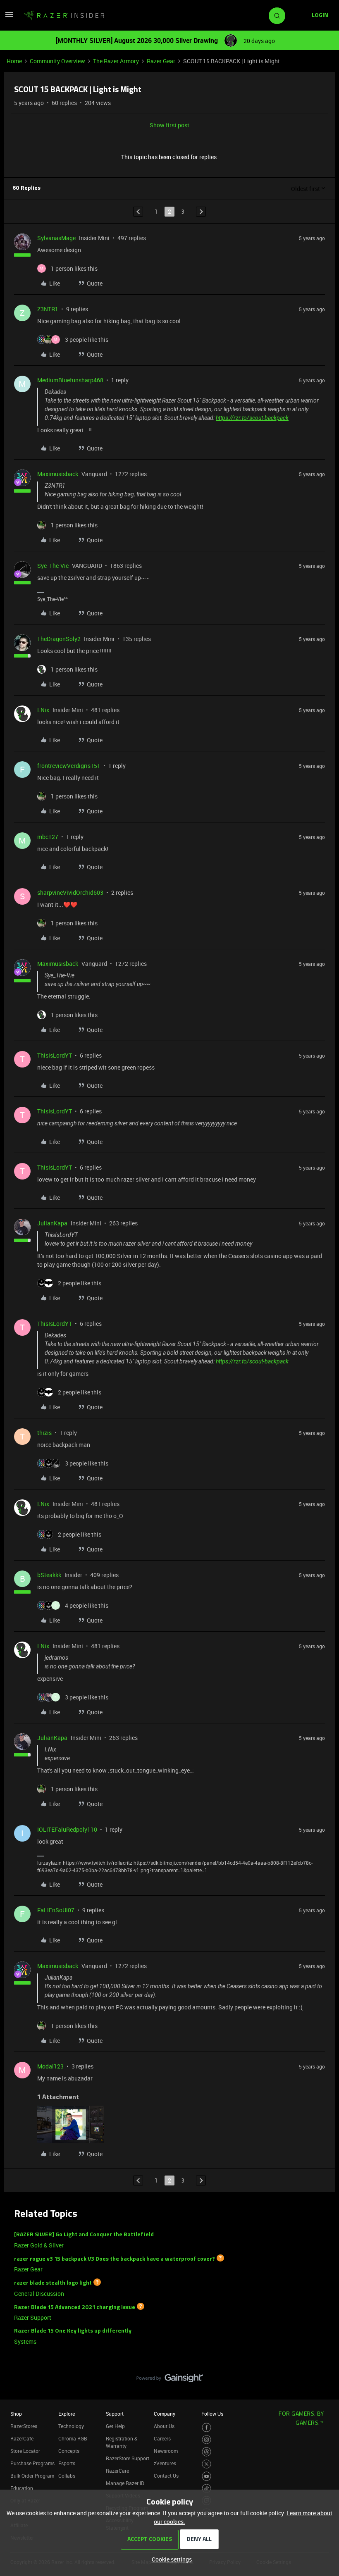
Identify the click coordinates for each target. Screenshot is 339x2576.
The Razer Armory (116, 61)
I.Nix (43, 710)
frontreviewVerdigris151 (69, 766)
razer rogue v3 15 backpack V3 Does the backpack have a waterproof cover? (115, 2259)
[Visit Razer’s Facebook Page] (207, 2427)
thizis (44, 1433)
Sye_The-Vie (53, 566)
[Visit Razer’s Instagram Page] (207, 2440)
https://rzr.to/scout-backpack (252, 418)
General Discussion (39, 2294)
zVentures (165, 2463)
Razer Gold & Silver (39, 2245)
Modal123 (50, 2066)
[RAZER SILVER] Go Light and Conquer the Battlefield (84, 2235)
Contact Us (166, 2476)
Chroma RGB (73, 2438)
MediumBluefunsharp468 (70, 380)
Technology (71, 2426)
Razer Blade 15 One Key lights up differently (73, 2331)
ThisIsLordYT (55, 1055)
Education (22, 2488)
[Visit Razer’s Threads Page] (207, 2452)
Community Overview (57, 61)
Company (165, 2414)
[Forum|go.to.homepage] (64, 16)
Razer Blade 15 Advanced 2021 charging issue (75, 2307)
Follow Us (212, 2414)
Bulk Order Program (32, 2476)
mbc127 (48, 837)
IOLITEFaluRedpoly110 (67, 1829)
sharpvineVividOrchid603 (70, 892)
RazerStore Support (128, 2458)
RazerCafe (22, 2438)
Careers (162, 2438)
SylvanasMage (56, 238)
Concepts (69, 2451)
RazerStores (24, 2426)
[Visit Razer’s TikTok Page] (207, 2489)
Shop (16, 2414)
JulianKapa (52, 1223)
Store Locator (25, 2451)
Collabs (67, 2476)
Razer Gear (161, 61)
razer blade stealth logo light (53, 2283)
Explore (67, 2414)
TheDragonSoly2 (59, 639)
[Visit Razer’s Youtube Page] (207, 2476)
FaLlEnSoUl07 (56, 1910)
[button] (9, 17)
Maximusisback (58, 474)
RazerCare (117, 2471)
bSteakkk (49, 1575)
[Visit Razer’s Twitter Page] (207, 2464)
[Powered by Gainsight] (170, 2380)
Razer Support (33, 2317)
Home (14, 61)
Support (115, 2414)
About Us (164, 2426)
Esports (67, 2463)
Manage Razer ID (125, 2483)
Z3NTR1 (48, 309)
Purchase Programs (32, 2463)
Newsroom (166, 2451)
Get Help (115, 2426)
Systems (25, 2341)
